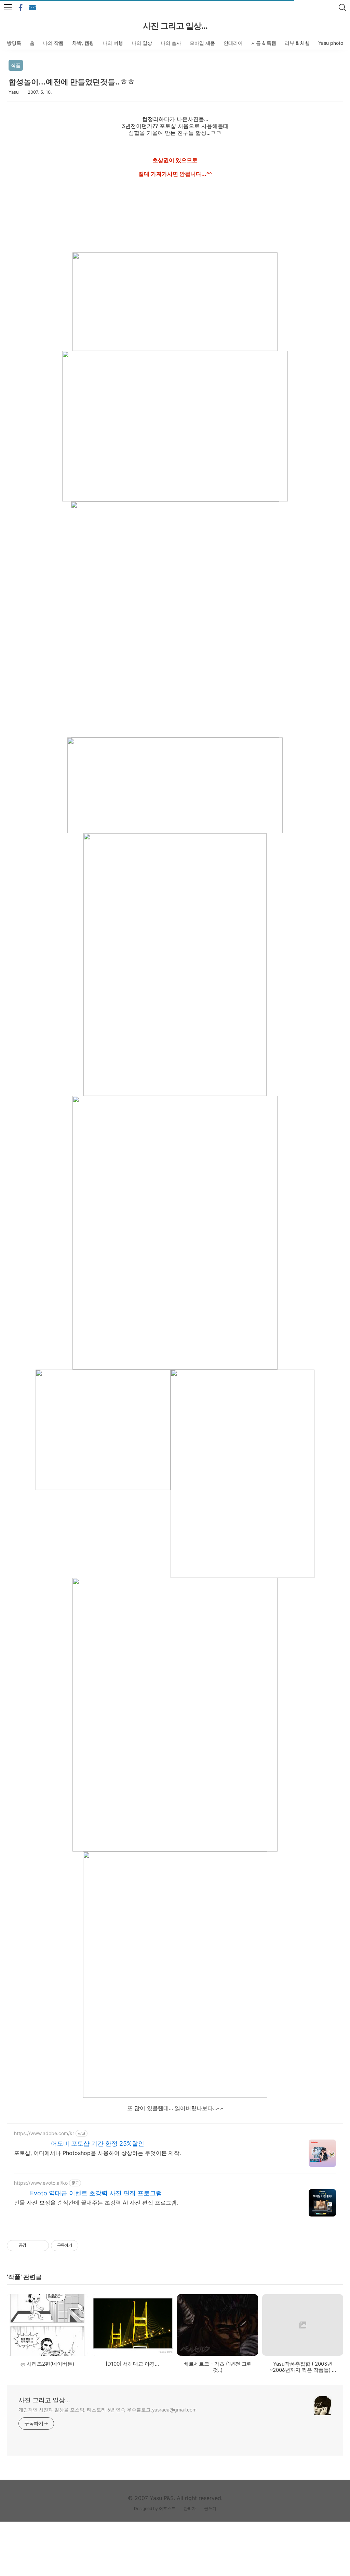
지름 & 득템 (264, 43)
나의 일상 (142, 43)
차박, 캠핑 (83, 43)
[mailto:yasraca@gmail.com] (32, 8)
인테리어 (233, 43)
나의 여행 (113, 43)
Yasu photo (331, 43)
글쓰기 (210, 2508)
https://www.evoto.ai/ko (41, 2183)
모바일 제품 (202, 43)
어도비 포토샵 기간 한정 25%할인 (98, 2143)
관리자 (190, 2508)
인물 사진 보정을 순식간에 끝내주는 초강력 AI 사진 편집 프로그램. (96, 2202)
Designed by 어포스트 (155, 2508)
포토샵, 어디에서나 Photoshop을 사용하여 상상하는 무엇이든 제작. (97, 2153)
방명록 (14, 43)
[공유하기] (33, 2246)
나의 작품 (53, 43)
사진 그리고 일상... (175, 26)
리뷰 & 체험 (297, 43)
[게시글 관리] (41, 2246)
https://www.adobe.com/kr (44, 2133)
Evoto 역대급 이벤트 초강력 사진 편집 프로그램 (96, 2193)
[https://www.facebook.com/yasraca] (21, 8)
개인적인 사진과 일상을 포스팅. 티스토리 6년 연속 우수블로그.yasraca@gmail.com (107, 2410)
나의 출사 (171, 43)
